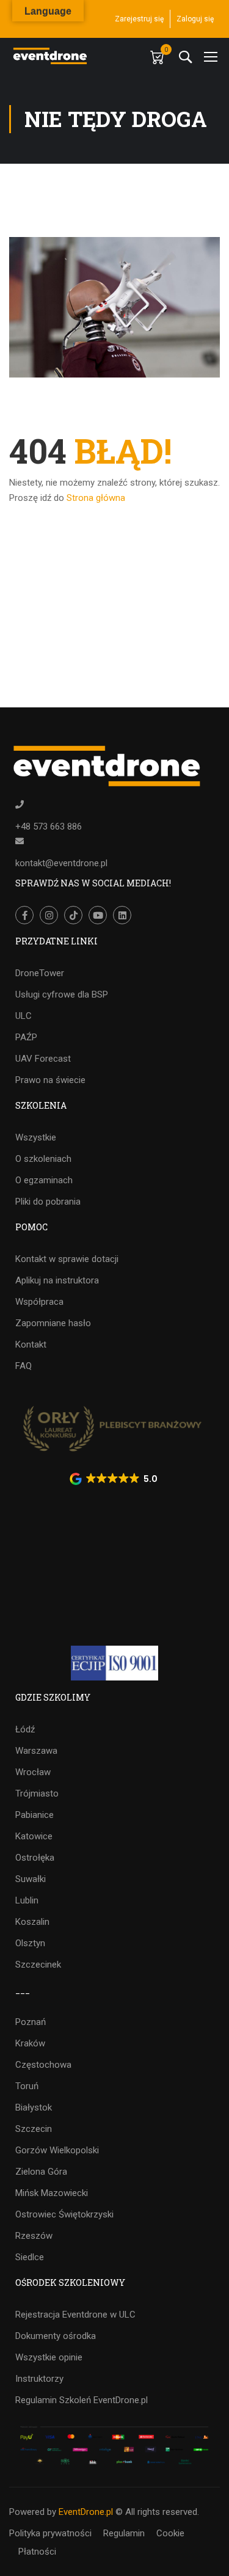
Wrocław (33, 1772)
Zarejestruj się (139, 19)
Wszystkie (36, 1137)
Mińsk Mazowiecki (52, 2193)
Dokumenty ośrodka (56, 2336)
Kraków (30, 2043)
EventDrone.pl (86, 2512)
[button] (115, 1479)
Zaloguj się (195, 19)
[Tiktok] (73, 915)
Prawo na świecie (50, 1080)
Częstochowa (43, 2065)
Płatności (37, 2552)
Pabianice (35, 1815)
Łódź (25, 1729)
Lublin (27, 1900)
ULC (24, 1016)
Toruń (27, 2086)
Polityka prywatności (50, 2533)
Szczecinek (38, 1965)
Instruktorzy (39, 2379)
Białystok (34, 2107)
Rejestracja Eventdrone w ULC (75, 2315)
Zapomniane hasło (53, 1323)
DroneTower (40, 973)
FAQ (24, 1366)
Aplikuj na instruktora (57, 1280)
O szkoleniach (43, 1159)
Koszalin (32, 1922)
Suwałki (31, 1879)
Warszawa (36, 1751)
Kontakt (31, 1345)
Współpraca (39, 1302)
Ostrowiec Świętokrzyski (64, 2214)
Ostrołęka (35, 1858)
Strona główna (96, 498)
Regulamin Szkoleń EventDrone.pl (82, 2400)
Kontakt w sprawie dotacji (67, 1259)
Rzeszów (34, 2236)
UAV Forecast (43, 1059)
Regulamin (124, 2533)
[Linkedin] (122, 915)
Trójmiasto (37, 1793)
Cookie (170, 2533)
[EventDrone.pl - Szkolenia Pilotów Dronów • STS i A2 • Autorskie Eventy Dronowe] (51, 56)
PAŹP (26, 1037)
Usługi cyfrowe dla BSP (62, 994)
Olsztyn (30, 1943)
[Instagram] (49, 915)
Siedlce (30, 2257)
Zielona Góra (41, 2172)
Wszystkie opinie (49, 2357)
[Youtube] (98, 915)
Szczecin (34, 2129)
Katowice (34, 1836)
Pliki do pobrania (48, 1202)
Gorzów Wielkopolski (57, 2150)
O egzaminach (44, 1180)
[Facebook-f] (24, 915)
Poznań (31, 2022)
